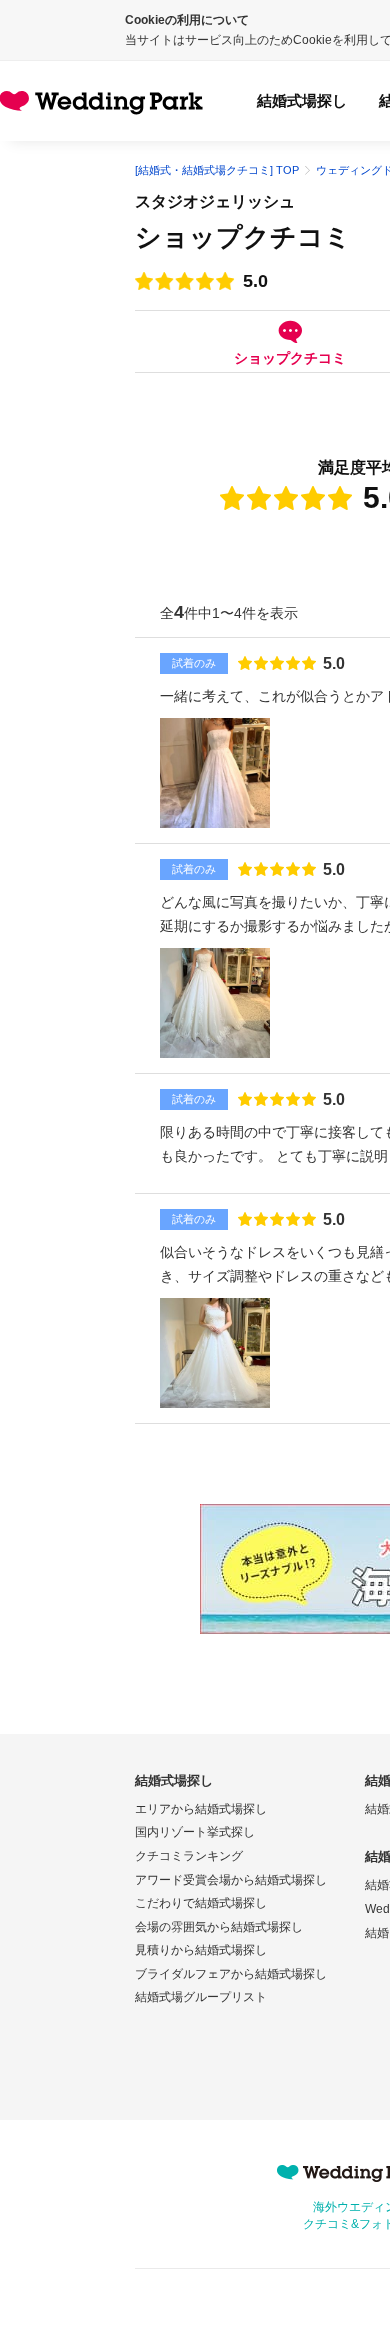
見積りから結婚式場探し (201, 1950)
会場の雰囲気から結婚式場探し (219, 1927)
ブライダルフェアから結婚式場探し (231, 1974)
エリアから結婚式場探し (201, 1809)
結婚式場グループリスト (201, 1997)
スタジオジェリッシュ (215, 201)
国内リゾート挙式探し (195, 1832)
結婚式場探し (302, 100)
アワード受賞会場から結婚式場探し (231, 1880)
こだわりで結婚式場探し (201, 1903)
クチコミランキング (189, 1856)
